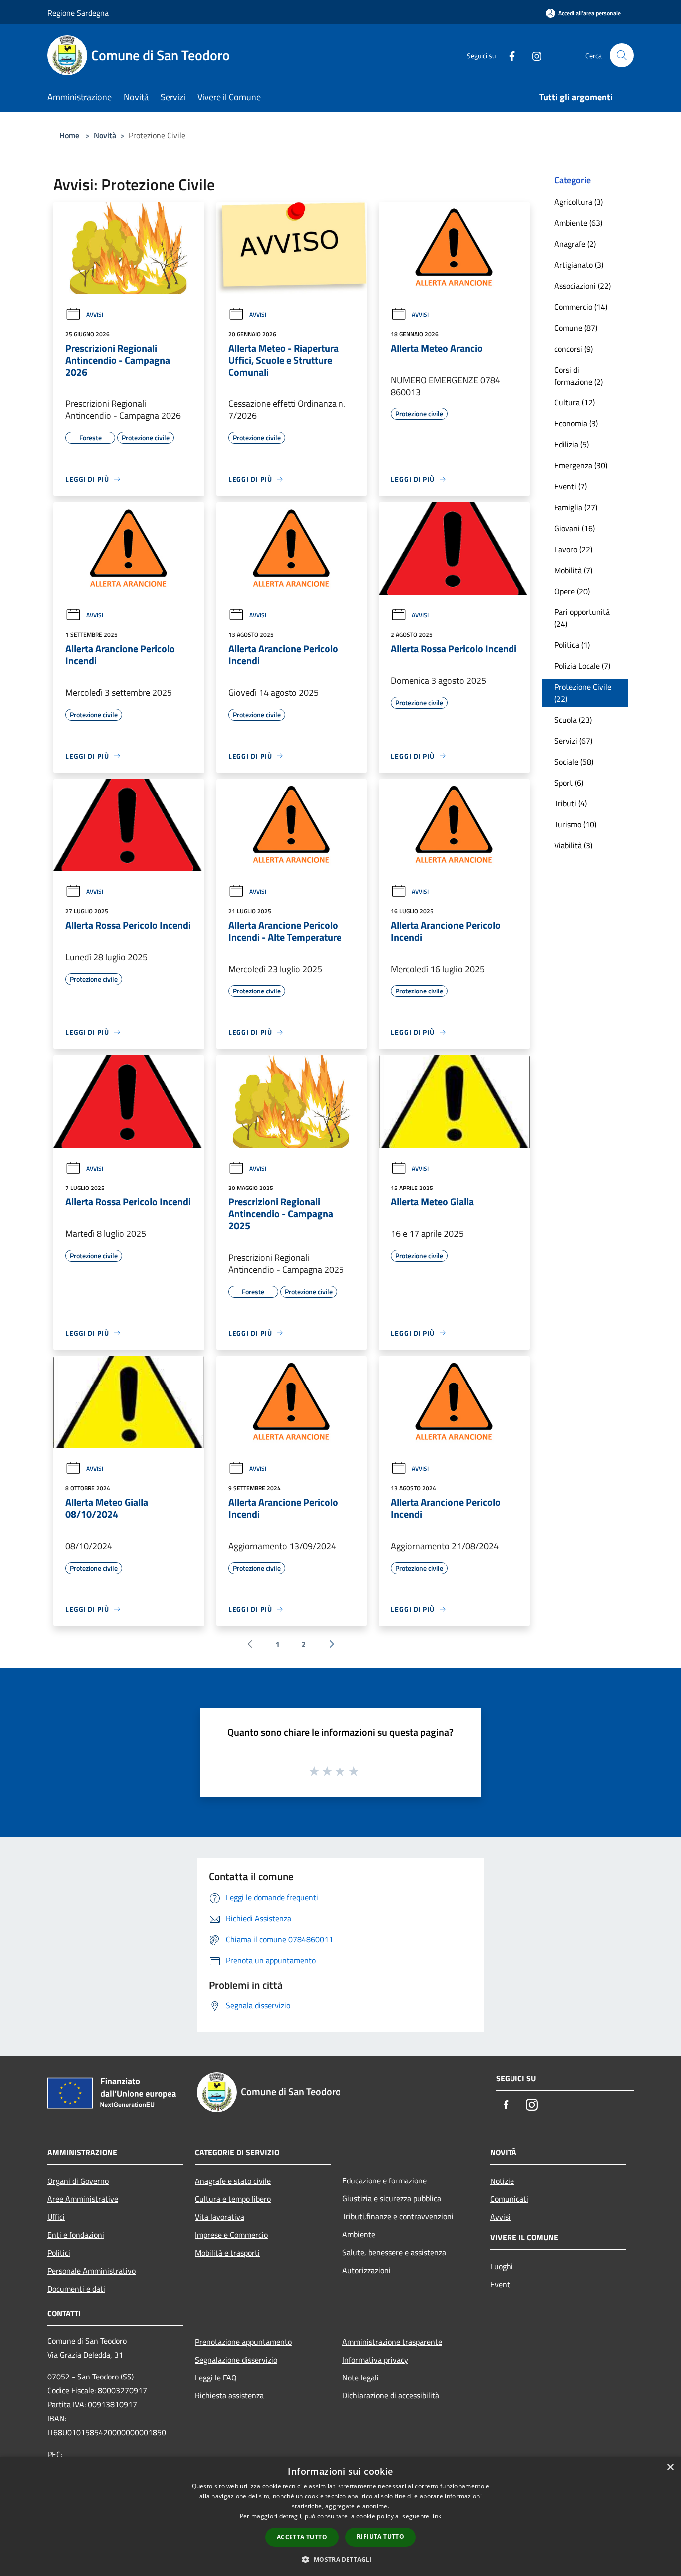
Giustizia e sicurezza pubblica (392, 2198)
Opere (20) (572, 591)
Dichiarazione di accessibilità (391, 2395)
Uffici (56, 2217)
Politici (59, 2253)
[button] (340, 2559)
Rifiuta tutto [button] (381, 2536)
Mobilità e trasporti (227, 2253)
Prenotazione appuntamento (243, 2342)
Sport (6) (569, 783)
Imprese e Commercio (231, 2235)
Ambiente (359, 2234)
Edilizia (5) (572, 444)
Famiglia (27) (576, 507)
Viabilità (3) (573, 845)
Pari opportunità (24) (582, 618)
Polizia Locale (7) (582, 666)
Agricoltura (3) (579, 202)
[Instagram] (533, 55)
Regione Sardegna (78, 13)
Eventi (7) (571, 486)
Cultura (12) (575, 402)
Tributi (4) (571, 803)
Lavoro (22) (573, 549)
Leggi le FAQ (216, 2378)
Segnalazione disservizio (236, 2360)
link (436, 2516)
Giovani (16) (575, 528)
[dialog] (340, 2516)
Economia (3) (576, 423)
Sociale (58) (574, 762)
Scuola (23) (573, 720)
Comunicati (509, 2199)
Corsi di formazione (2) (579, 376)
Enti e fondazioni (76, 2235)
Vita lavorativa (220, 2217)
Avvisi (95, 314)
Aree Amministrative (83, 2199)
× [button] (670, 2468)
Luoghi (502, 2266)
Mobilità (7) (573, 570)
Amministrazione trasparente (392, 2342)
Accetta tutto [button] (302, 2537)
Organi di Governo (78, 2181)
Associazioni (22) (583, 286)
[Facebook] (508, 55)
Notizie (502, 2181)
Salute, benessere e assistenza (394, 2252)
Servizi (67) (573, 741)
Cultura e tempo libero (233, 2199)
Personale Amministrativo (91, 2271)
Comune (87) (576, 328)
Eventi (501, 2284)
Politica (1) (572, 645)
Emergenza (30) (581, 465)
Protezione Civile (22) (583, 693)
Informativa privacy (375, 2360)
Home (69, 135)
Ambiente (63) (578, 223)
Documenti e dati (76, 2289)
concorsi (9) (574, 349)
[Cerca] (622, 55)
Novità (105, 135)
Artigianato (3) (579, 265)
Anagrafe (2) (575, 244)
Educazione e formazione (385, 2180)
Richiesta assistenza (229, 2395)
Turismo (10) (575, 824)
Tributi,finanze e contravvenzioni (398, 2216)
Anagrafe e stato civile (233, 2181)
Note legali (361, 2378)
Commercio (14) (581, 307)
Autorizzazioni (367, 2270)
